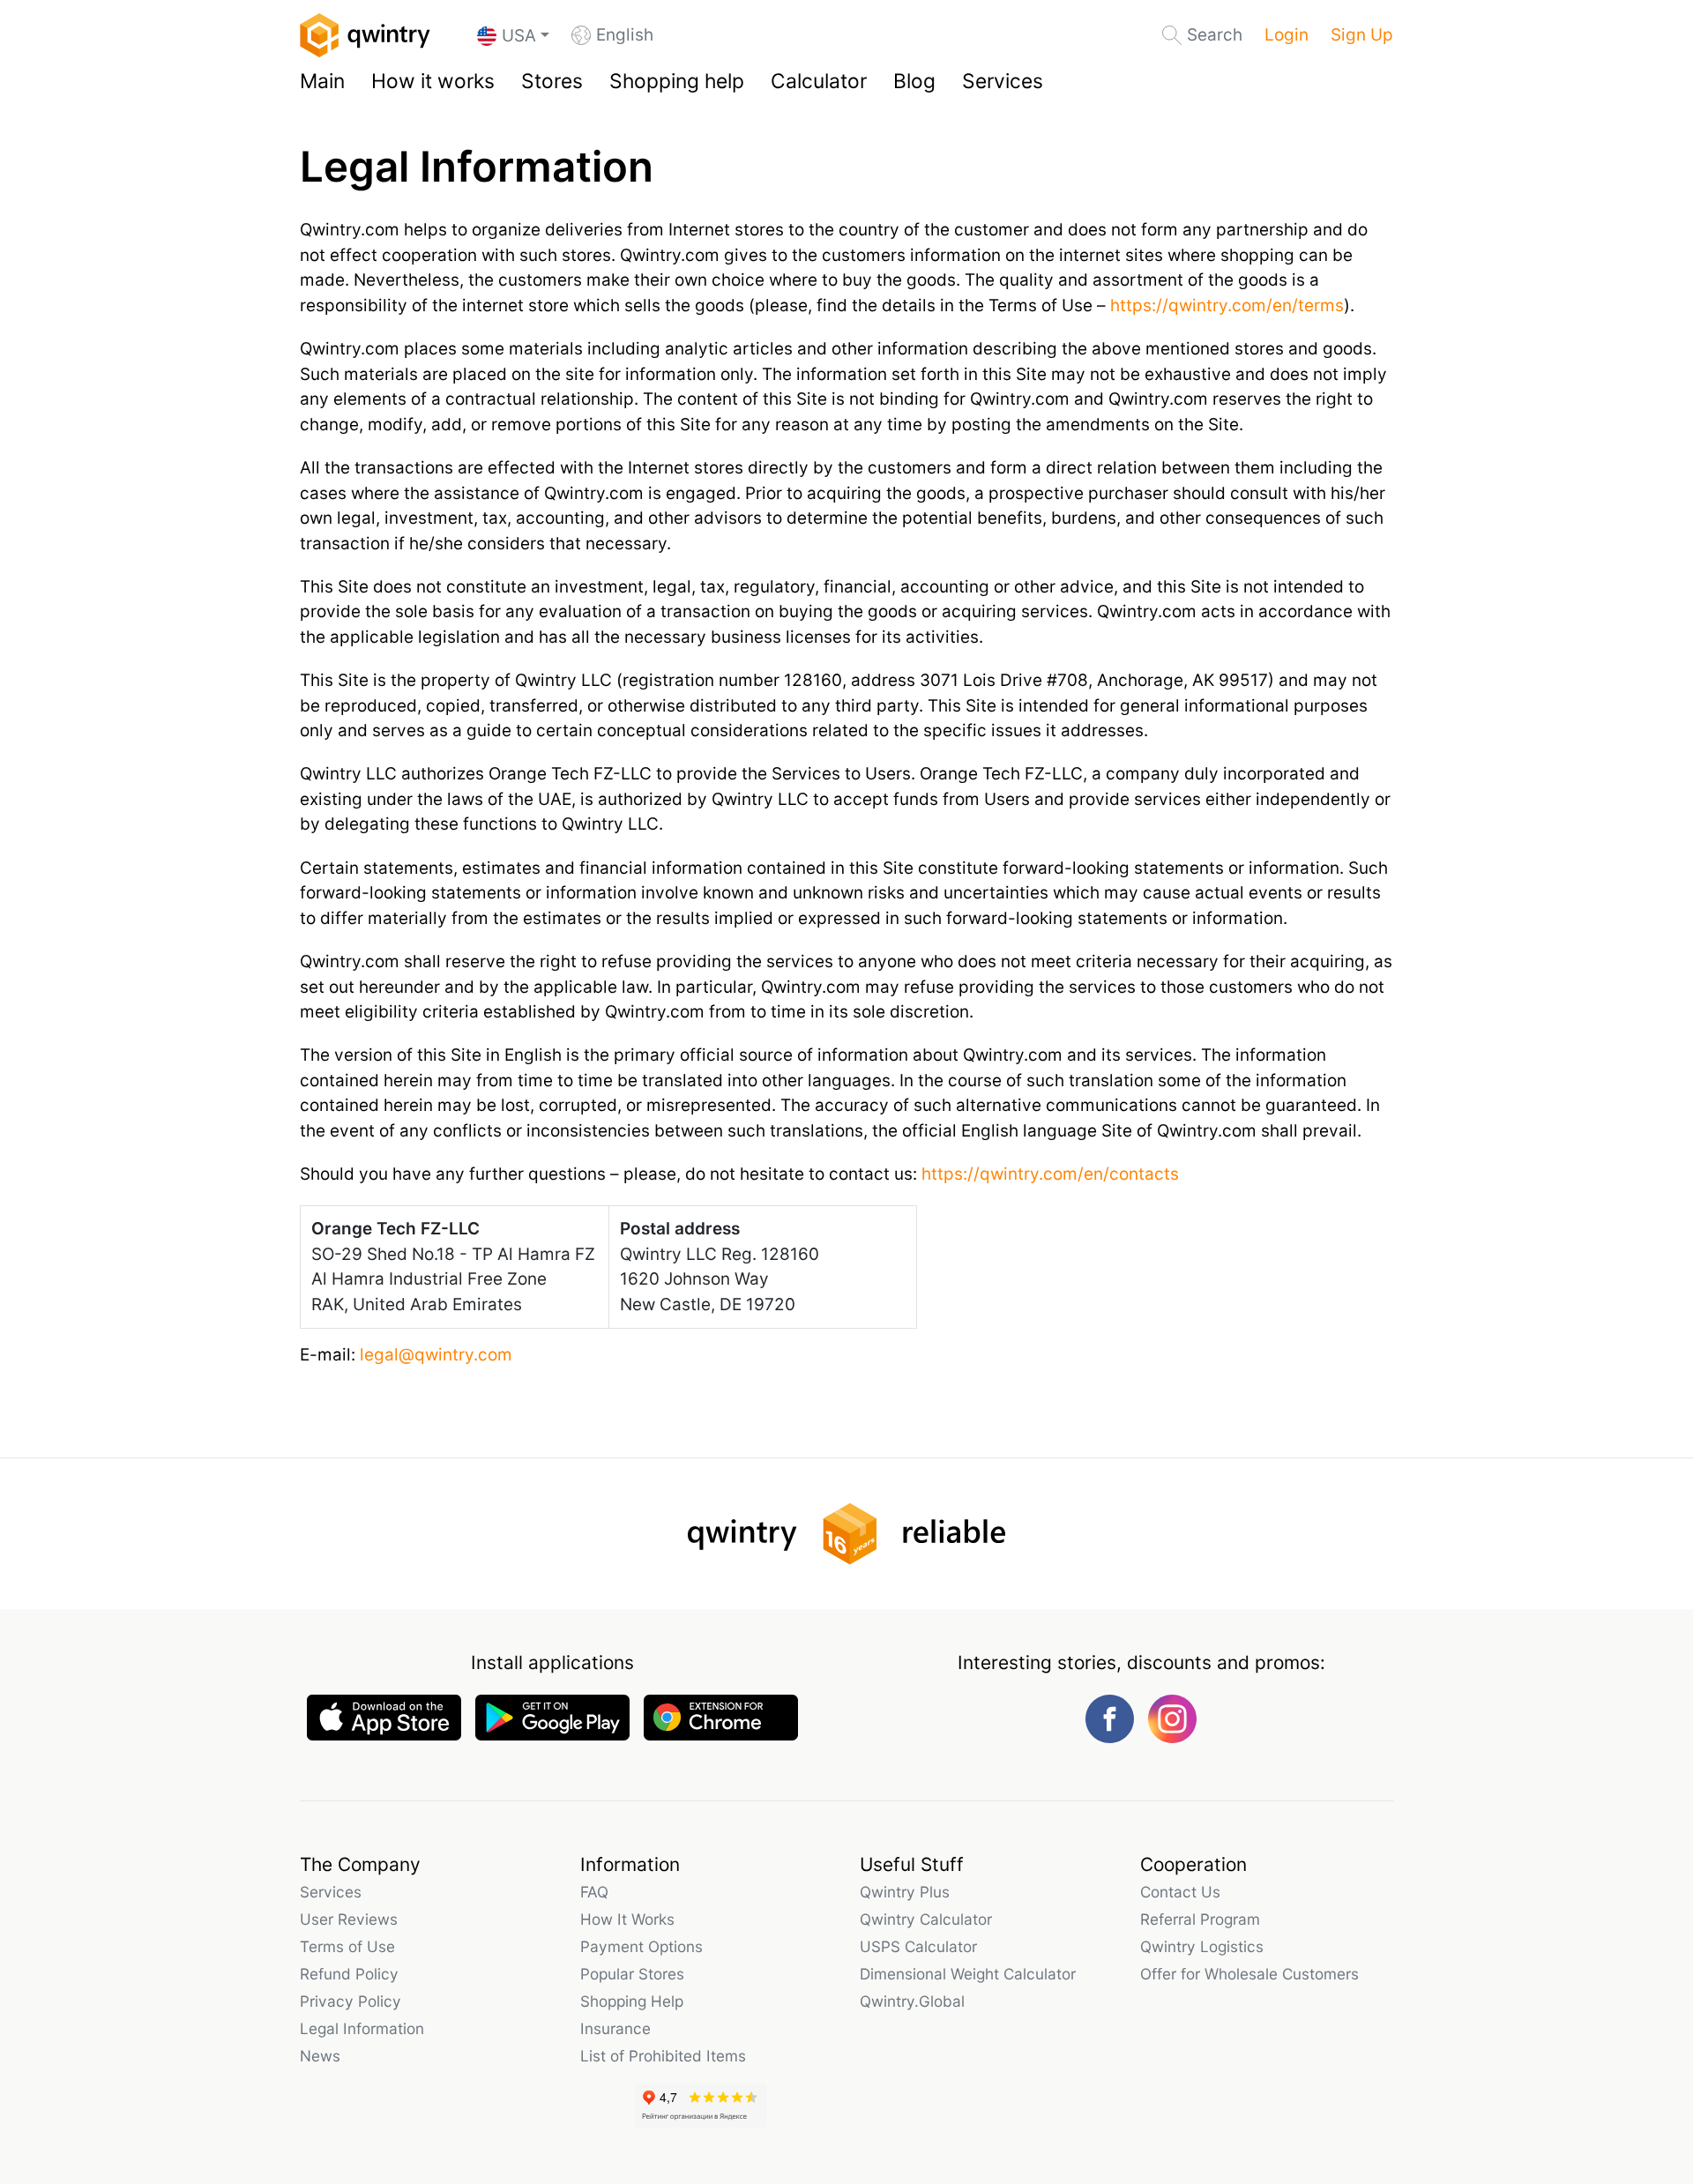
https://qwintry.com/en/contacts (1050, 1174)
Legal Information (362, 2028)
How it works (433, 81)
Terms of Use (347, 1946)
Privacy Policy (351, 2001)
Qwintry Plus (905, 1892)
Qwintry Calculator (926, 1919)
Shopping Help (632, 2001)
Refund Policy (349, 1974)
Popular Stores (632, 1974)
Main (322, 81)
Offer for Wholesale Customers (1249, 1974)
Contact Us (1180, 1892)
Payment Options (641, 1946)
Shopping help (677, 81)
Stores (552, 81)
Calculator (819, 81)
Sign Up (1362, 35)
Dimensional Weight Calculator (968, 1974)
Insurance (615, 2028)
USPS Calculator (918, 1946)
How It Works (627, 1919)
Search (1215, 35)
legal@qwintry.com (436, 1355)
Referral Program (1200, 1919)
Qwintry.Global (912, 2001)
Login (1287, 35)
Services (1003, 81)
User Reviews (349, 1919)
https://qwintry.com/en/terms (1227, 306)
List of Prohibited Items (663, 2056)
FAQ (594, 1892)
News (320, 2056)
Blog (914, 81)
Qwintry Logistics (1202, 1946)
